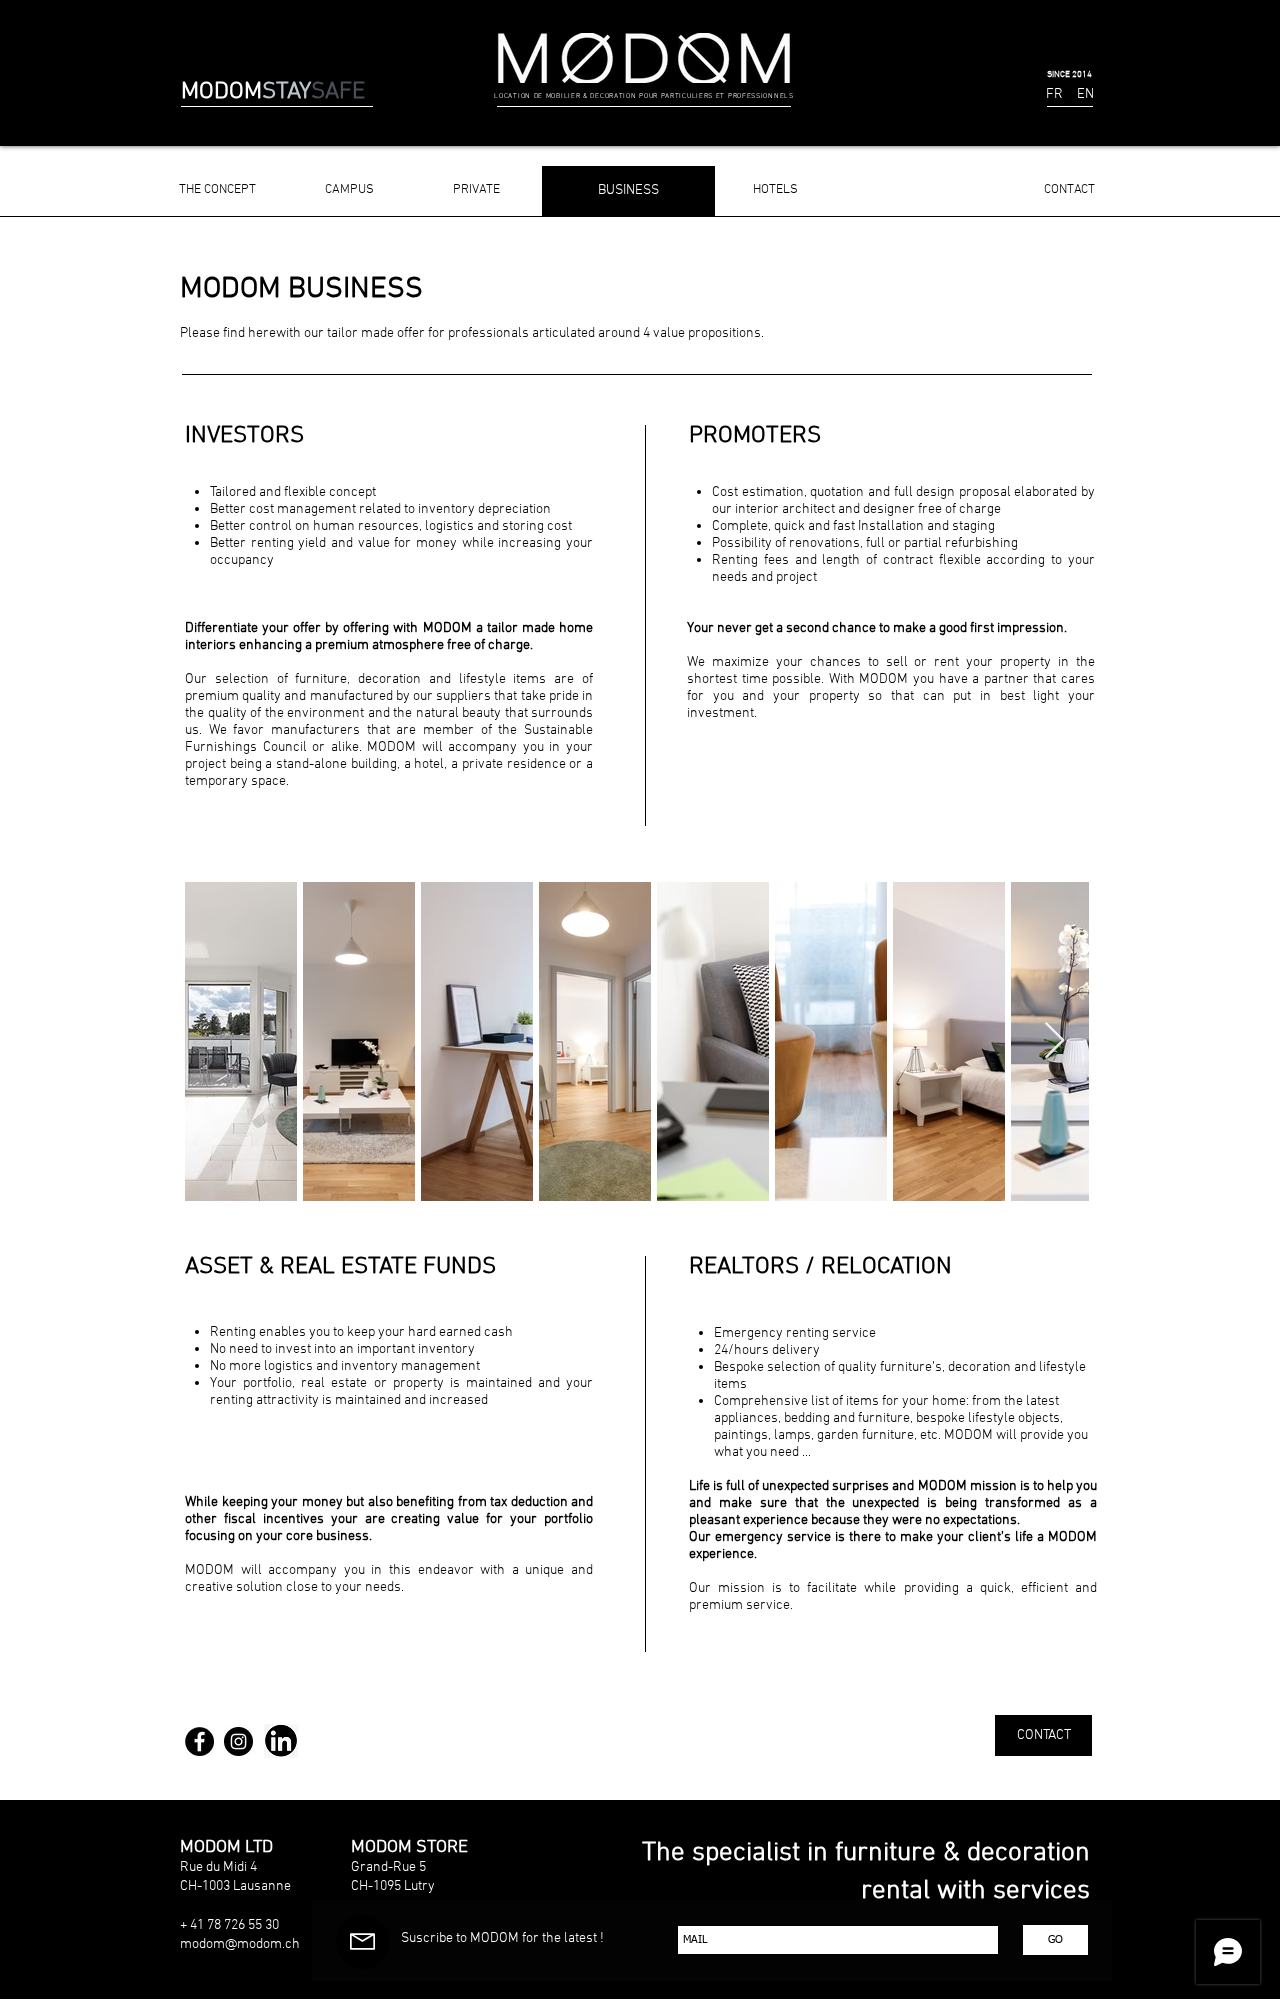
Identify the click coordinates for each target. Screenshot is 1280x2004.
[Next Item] (1054, 1041)
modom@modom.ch (240, 1944)
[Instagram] (238, 1741)
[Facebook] (199, 1741)
